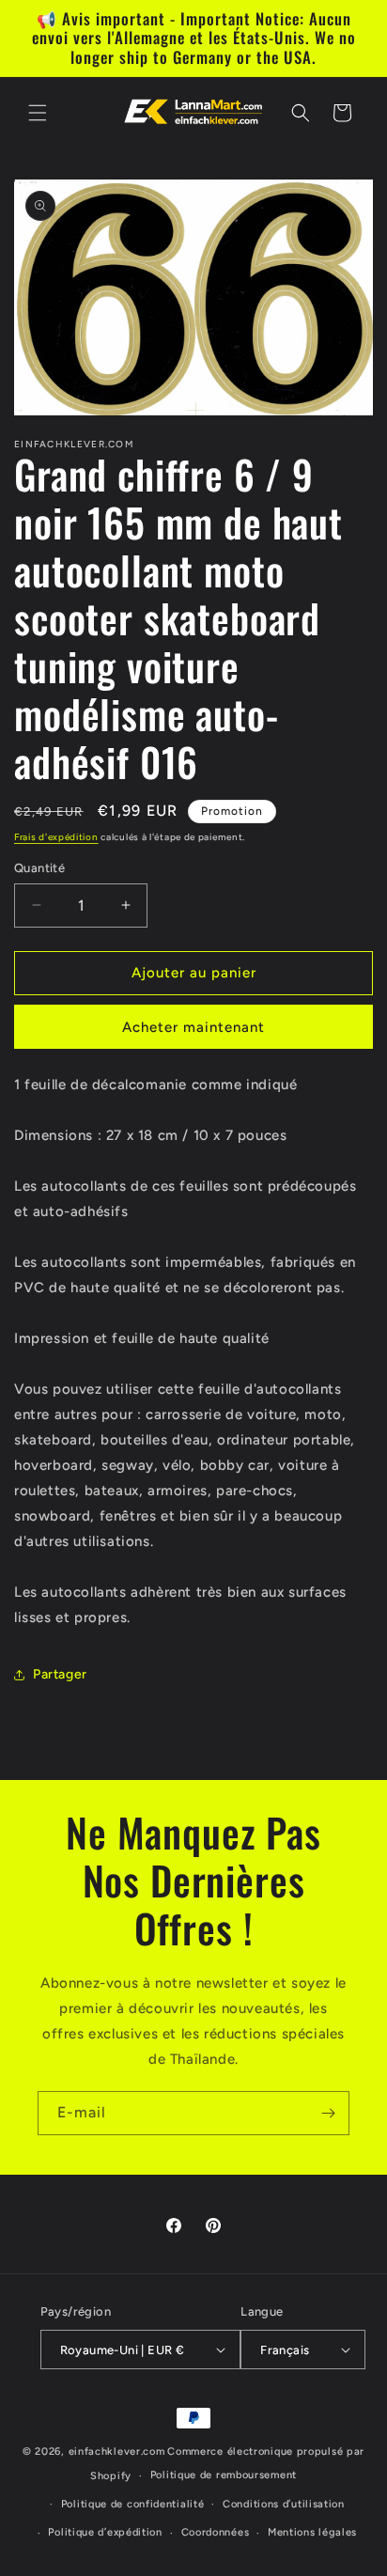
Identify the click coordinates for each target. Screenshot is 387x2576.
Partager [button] (60, 1674)
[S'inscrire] (328, 2113)
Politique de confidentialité (133, 2504)
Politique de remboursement (224, 2475)
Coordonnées (216, 2532)
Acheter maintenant (193, 1027)
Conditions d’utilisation (284, 2504)
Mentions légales (312, 2532)
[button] (38, 113)
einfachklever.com (117, 2451)
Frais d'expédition (56, 837)
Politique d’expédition (105, 2532)
